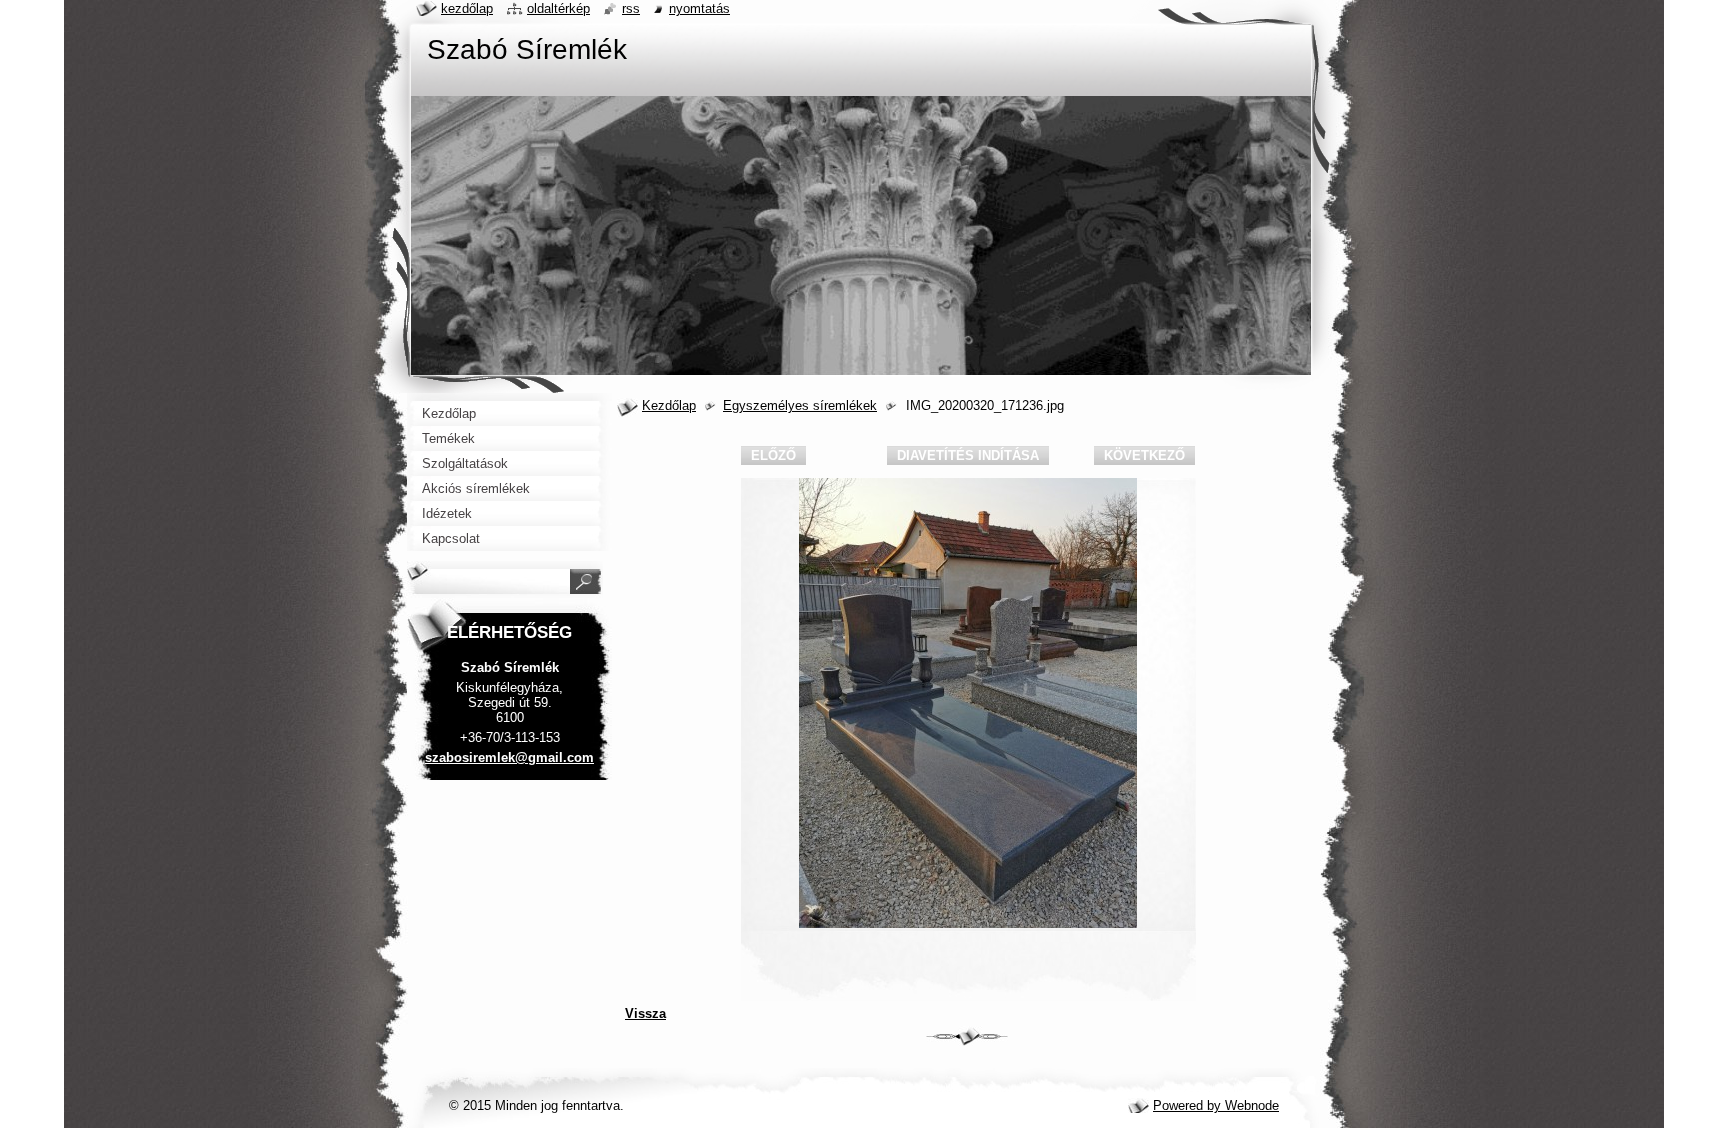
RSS (631, 8)
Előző (773, 455)
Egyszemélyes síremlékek (800, 405)
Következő (1144, 455)
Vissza (645, 1013)
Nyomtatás (699, 8)
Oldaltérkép (558, 8)
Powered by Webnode (1216, 1105)
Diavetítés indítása (968, 455)
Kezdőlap (669, 405)
